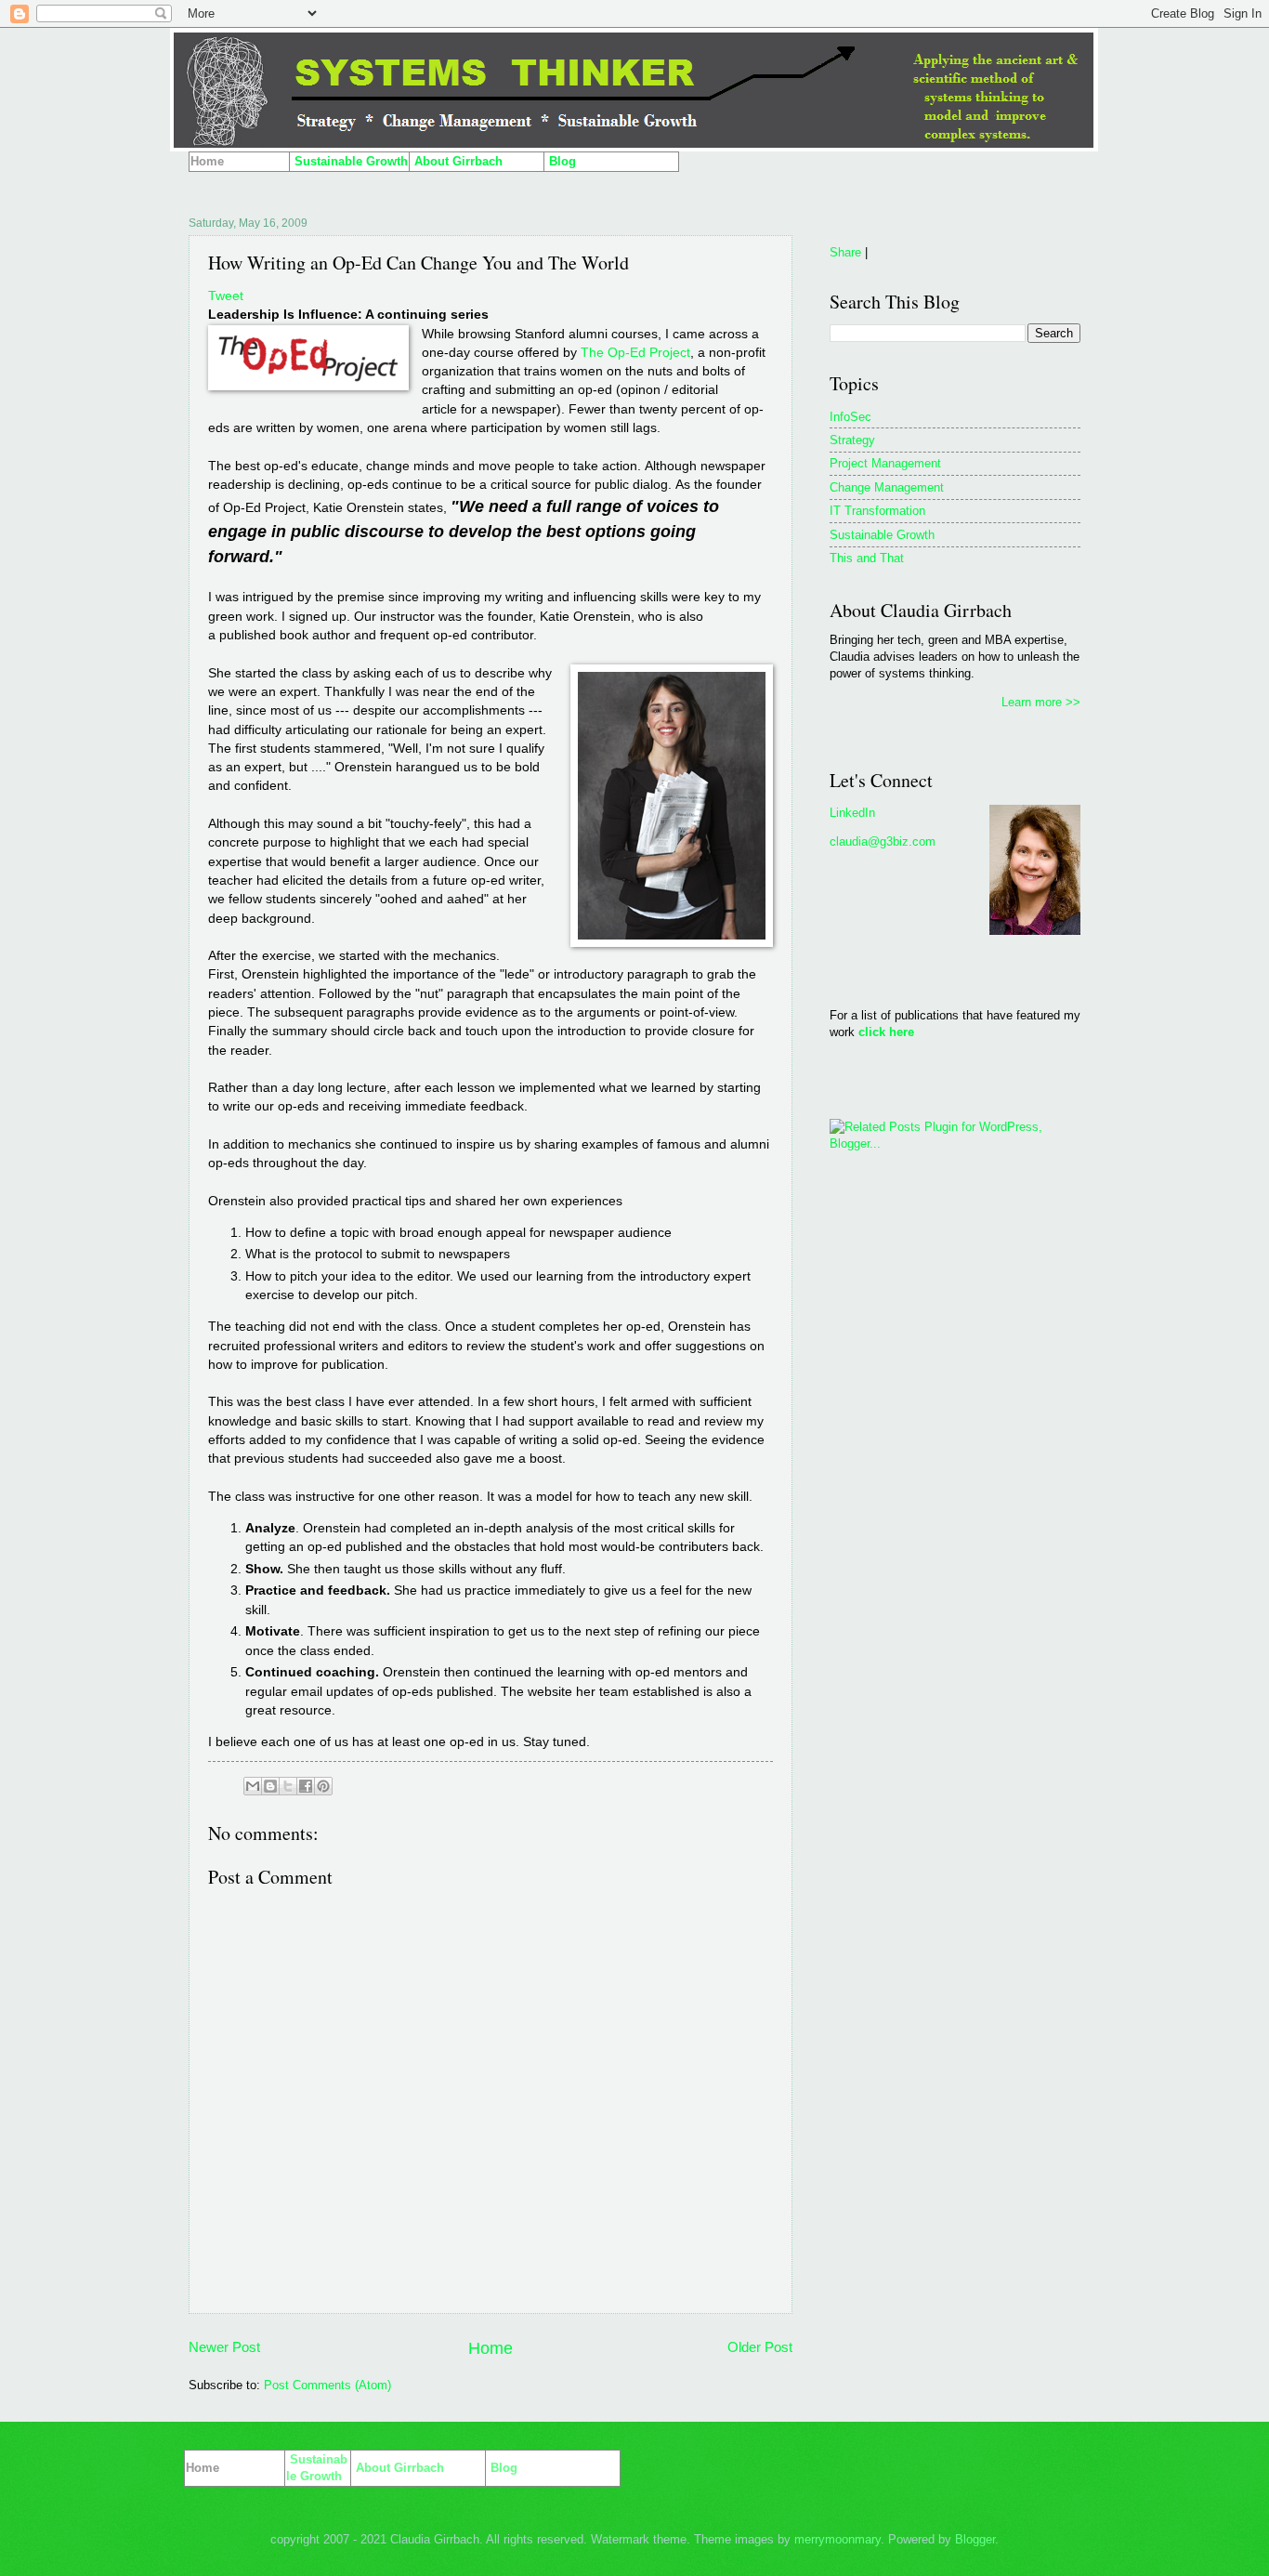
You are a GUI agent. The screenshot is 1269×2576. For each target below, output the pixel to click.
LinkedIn (852, 813)
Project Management (885, 463)
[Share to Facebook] (306, 1786)
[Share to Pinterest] (323, 1786)
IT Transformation (877, 511)
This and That (867, 558)
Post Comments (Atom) (327, 2385)
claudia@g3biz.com (883, 841)
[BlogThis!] (270, 1786)
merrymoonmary (837, 2539)
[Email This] (253, 1786)
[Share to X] (288, 1786)
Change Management (887, 487)
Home (491, 2348)
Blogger (975, 2539)
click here (886, 1032)
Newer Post (224, 2347)
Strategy (852, 440)
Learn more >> (1041, 702)
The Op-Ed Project (635, 353)
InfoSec (850, 417)
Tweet (226, 296)
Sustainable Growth (882, 535)
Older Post (760, 2347)
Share (845, 252)
